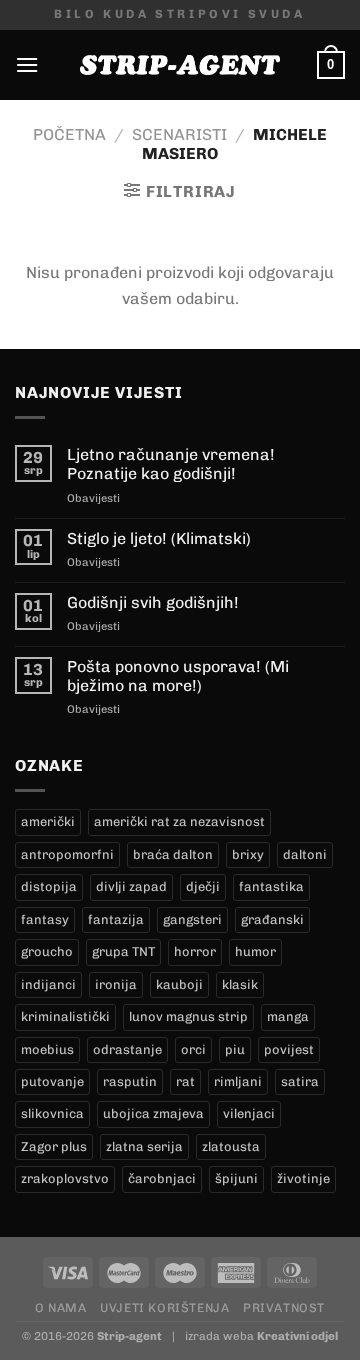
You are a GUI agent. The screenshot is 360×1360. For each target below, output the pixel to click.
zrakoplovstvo (65, 1178)
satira (300, 1081)
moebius (47, 1049)
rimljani (238, 1081)
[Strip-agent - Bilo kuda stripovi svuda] (180, 65)
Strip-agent (129, 1336)
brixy (248, 854)
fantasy (45, 919)
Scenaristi (179, 134)
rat (185, 1081)
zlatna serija (144, 1146)
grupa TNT (123, 951)
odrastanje (127, 1049)
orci (193, 1049)
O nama (61, 1307)
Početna (69, 134)
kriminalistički (65, 1016)
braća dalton (173, 854)
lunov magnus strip (188, 1016)
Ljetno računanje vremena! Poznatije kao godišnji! (171, 464)
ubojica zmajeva (153, 1113)
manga (288, 1016)
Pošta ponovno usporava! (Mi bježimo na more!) (178, 676)
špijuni (236, 1178)
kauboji (179, 984)
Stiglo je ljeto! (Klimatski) (159, 538)
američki (48, 821)
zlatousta (231, 1146)
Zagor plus (54, 1146)
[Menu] (27, 64)
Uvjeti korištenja (164, 1307)
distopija (49, 886)
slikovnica (52, 1113)
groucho (47, 951)
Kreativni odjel (297, 1336)
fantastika (271, 886)
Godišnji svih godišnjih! (153, 602)
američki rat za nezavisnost (179, 821)
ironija (116, 984)
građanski (272, 919)
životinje (303, 1178)
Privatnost (284, 1307)
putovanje (52, 1081)
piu (235, 1049)
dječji (203, 886)
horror (195, 951)
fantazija (116, 919)
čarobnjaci (162, 1178)
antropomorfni (67, 854)
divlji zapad (131, 886)
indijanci (48, 984)
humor (255, 951)
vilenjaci (249, 1113)
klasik (240, 984)
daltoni (305, 854)
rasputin (130, 1081)
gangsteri (192, 919)
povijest (289, 1049)
